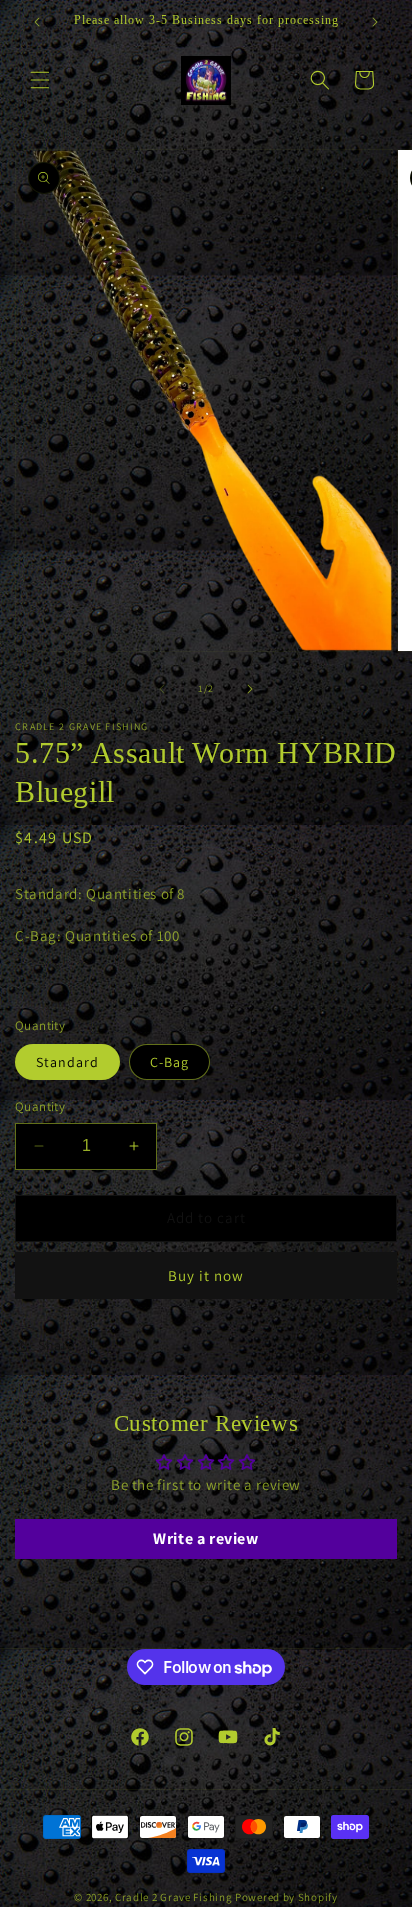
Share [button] (56, 1345)
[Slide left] (162, 689)
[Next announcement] (375, 22)
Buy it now (206, 1275)
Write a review (205, 1538)
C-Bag (169, 1062)
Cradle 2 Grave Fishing (173, 1897)
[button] (40, 80)
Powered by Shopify (286, 1897)
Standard (67, 1062)
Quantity (40, 1106)
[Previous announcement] (37, 22)
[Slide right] (250, 689)
